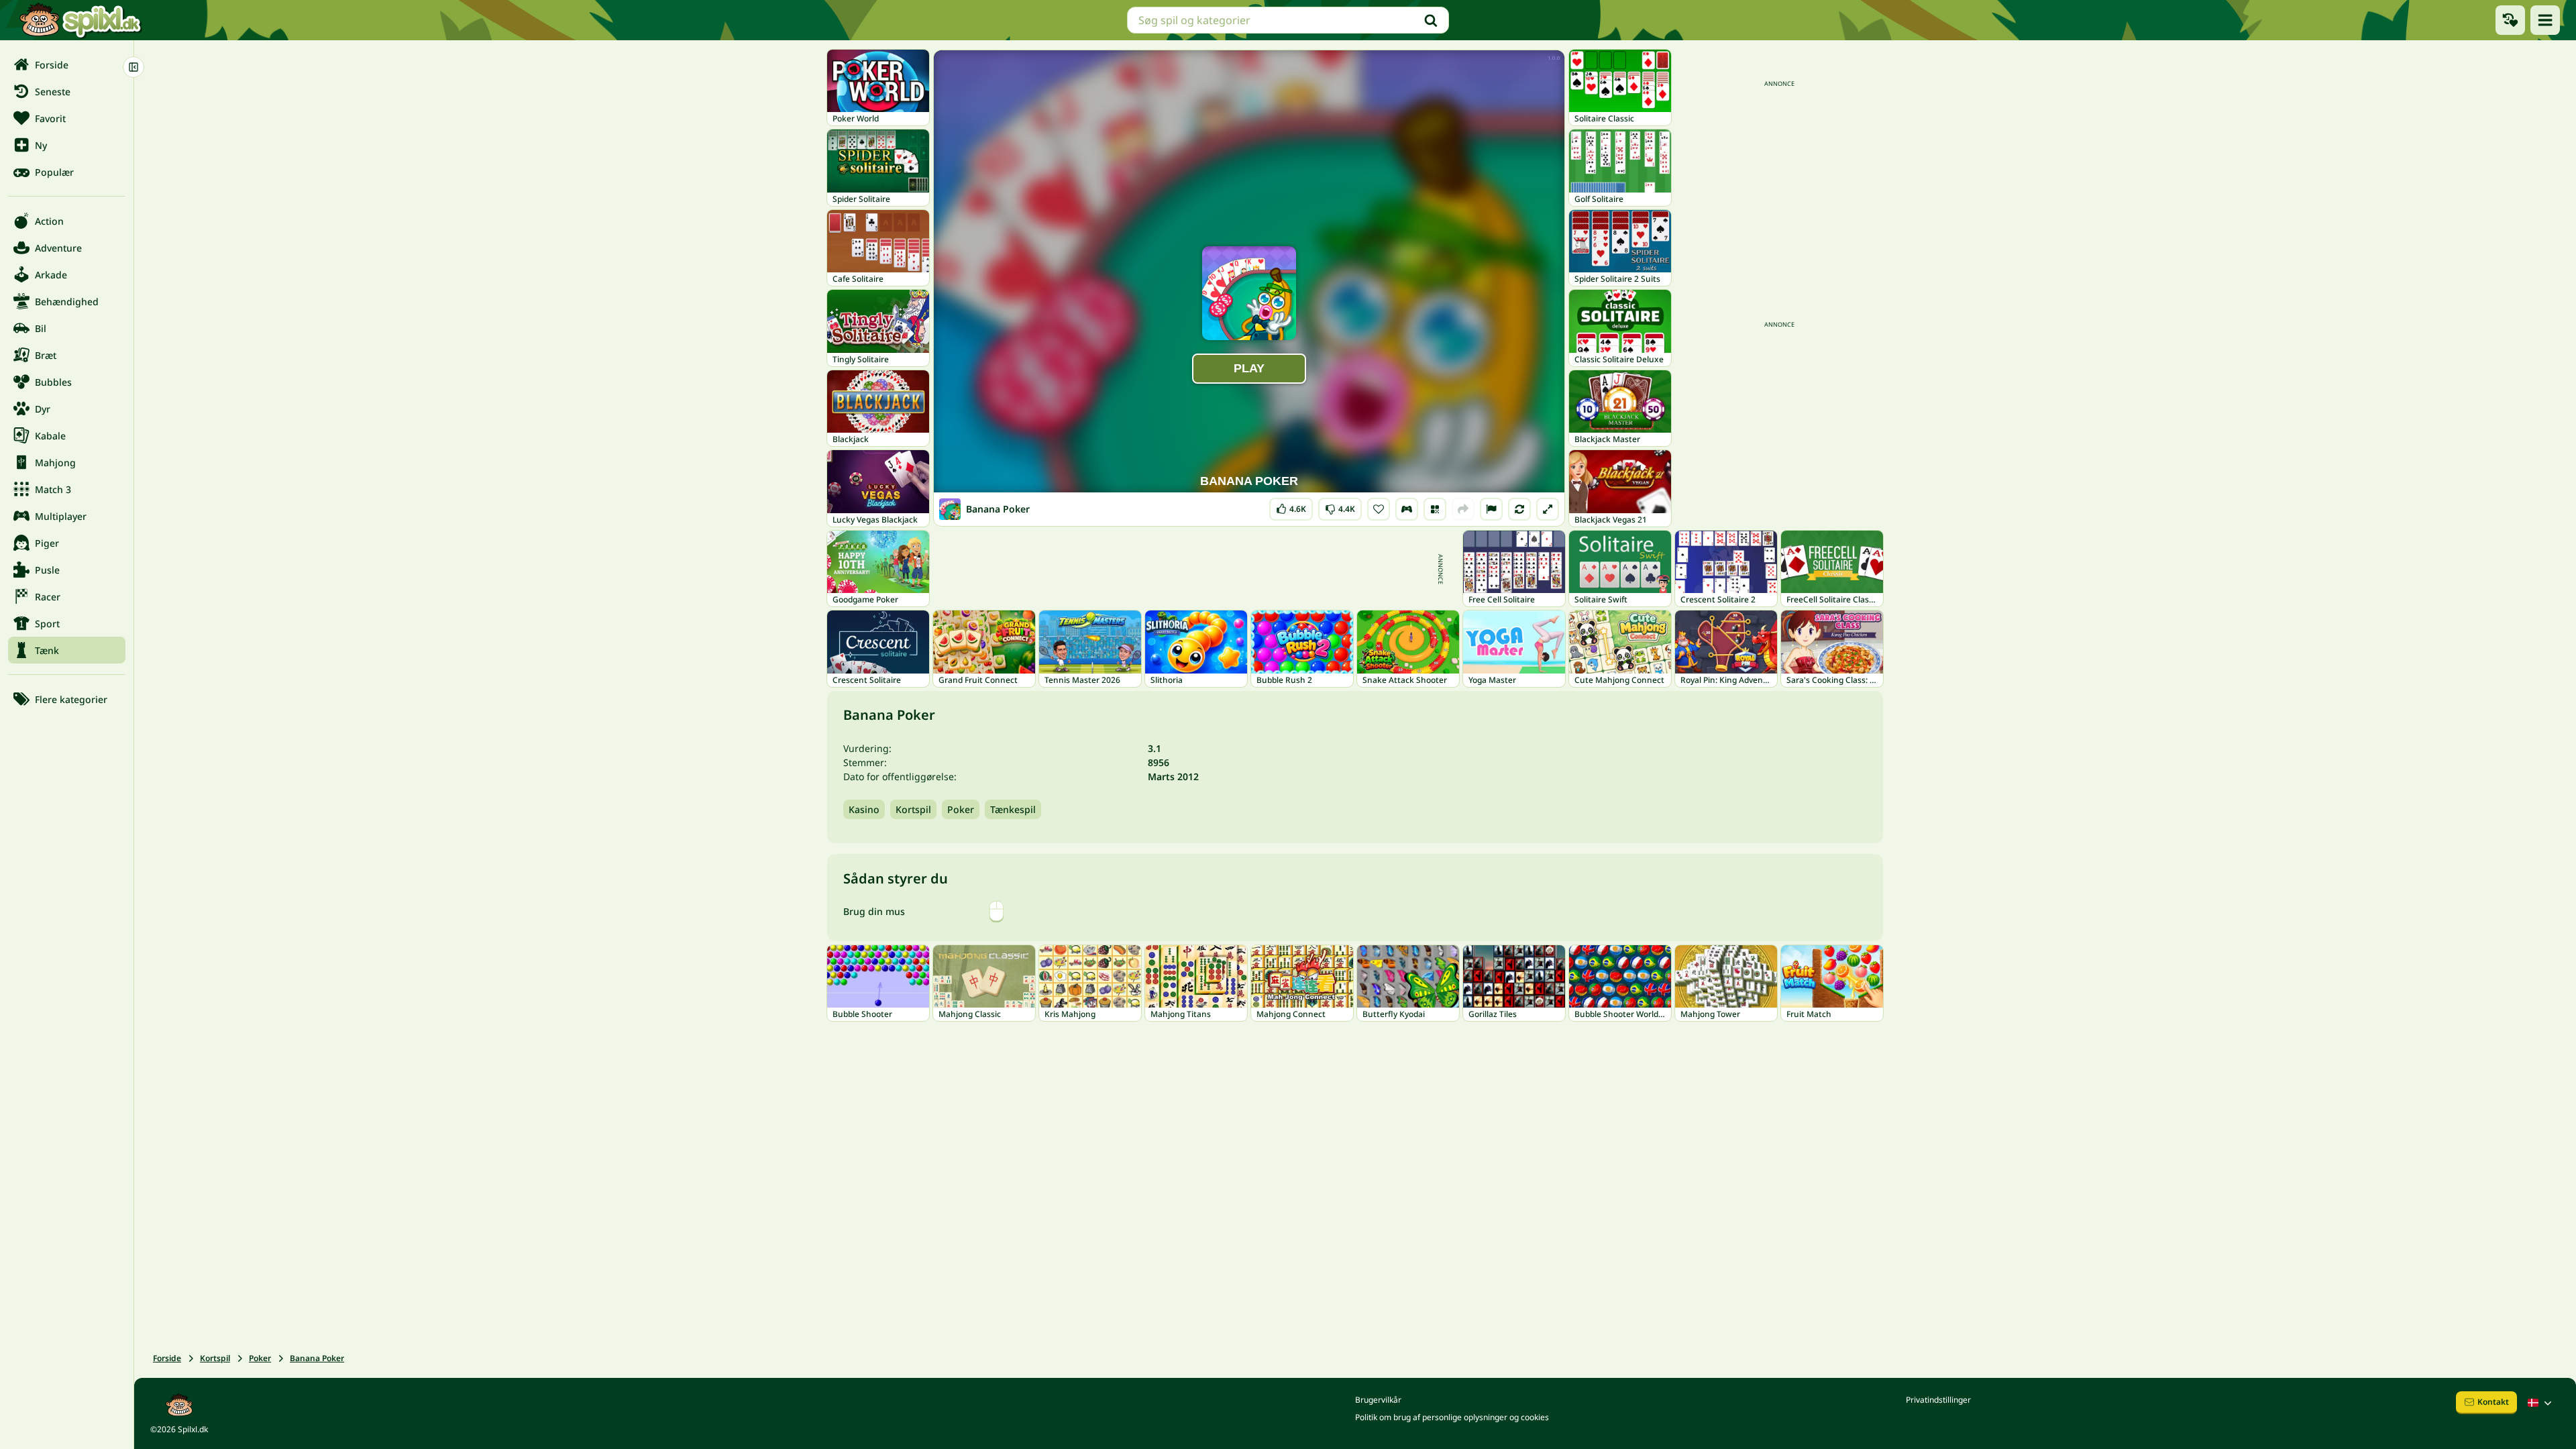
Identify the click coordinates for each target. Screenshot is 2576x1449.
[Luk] (133, 67)
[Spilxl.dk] (80, 20)
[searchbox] (1288, 20)
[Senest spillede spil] (2510, 20)
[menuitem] (67, 64)
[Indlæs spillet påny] (1519, 509)
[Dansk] (2541, 1403)
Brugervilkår (1378, 1400)
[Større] (1548, 509)
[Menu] (2545, 20)
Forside (167, 1358)
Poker (961, 809)
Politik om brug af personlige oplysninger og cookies (1452, 1417)
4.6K (1291, 506)
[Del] (1463, 509)
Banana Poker (317, 1358)
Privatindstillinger (1938, 1400)
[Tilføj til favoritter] (1379, 509)
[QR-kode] (1435, 509)
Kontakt (2493, 1402)
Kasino (864, 809)
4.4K (1340, 506)
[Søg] (1431, 20)
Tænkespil (1013, 809)
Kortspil (913, 809)
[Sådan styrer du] (1407, 509)
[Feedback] (1491, 509)
